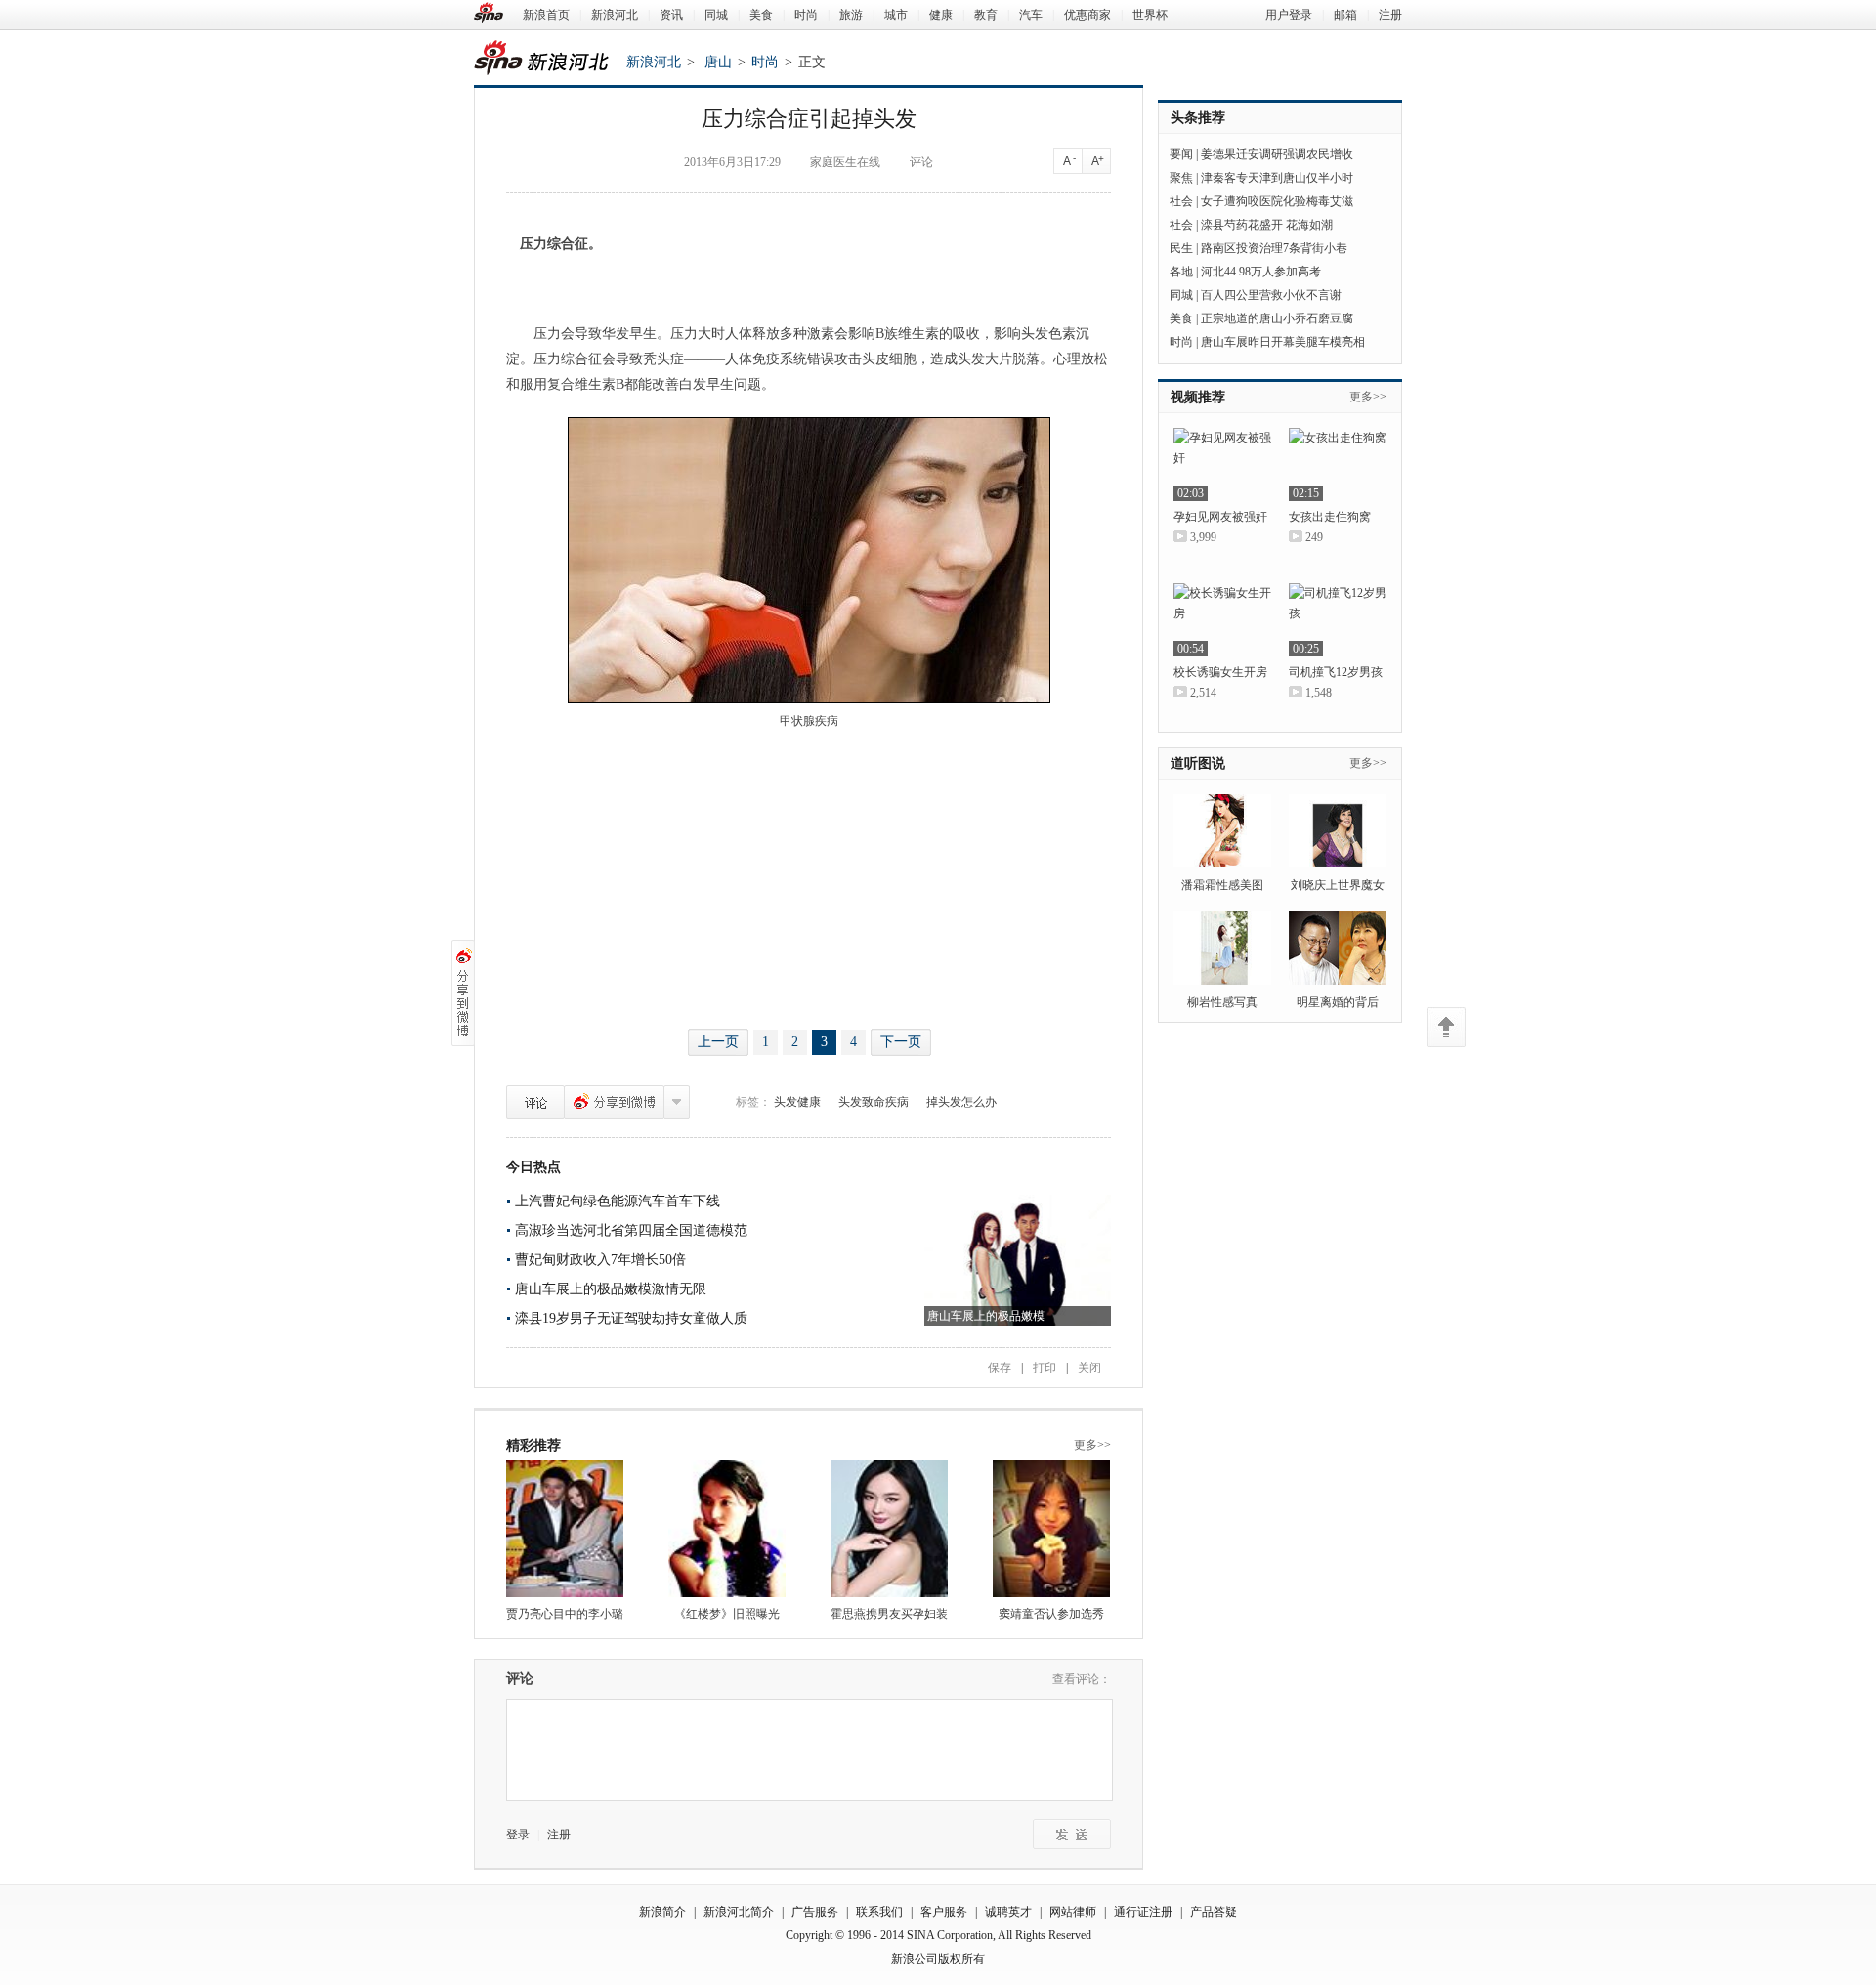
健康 (941, 15)
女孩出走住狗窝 (1330, 517)
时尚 (806, 15)
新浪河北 (615, 15)
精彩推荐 (533, 1445)
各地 (1181, 272)
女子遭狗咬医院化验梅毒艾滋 (1277, 201)
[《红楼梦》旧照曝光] (727, 1529)
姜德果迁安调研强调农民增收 (1277, 154)
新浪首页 (546, 15)
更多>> (1092, 1445)
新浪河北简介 (739, 1912)
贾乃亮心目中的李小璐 (565, 1614)
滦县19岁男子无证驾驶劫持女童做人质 (631, 1318)
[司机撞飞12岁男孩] (1338, 620)
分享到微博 (614, 1102)
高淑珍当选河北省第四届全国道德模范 (631, 1230)
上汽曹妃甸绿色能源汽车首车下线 (618, 1201)
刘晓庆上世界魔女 (1338, 885)
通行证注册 (1143, 1912)
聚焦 (1181, 178)
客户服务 (944, 1912)
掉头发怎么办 (961, 1102)
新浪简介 (662, 1912)
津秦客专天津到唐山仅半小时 (1277, 178)
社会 (1181, 201)
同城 (716, 15)
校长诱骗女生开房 (1220, 672)
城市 (896, 15)
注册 (1390, 15)
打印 (1045, 1368)
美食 (761, 15)
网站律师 (1073, 1912)
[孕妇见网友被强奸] (1222, 465)
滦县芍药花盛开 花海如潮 (1267, 225)
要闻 (1181, 154)
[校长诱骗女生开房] (1222, 620)
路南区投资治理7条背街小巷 (1274, 248)
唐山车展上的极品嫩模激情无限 (611, 1289)
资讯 (671, 15)
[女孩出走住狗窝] (1338, 465)
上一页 (718, 1042)
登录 (518, 1835)
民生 (1181, 248)
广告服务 (815, 1912)
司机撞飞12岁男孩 (1336, 672)
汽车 (1031, 15)
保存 (1000, 1368)
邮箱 (1345, 15)
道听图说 (1198, 763)
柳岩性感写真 (1222, 1002)
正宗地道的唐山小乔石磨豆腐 (1277, 318)
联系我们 (879, 1912)
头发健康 (797, 1102)
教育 (986, 15)
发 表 (1072, 1834)
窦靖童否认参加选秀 (1051, 1614)
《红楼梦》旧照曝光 (727, 1614)
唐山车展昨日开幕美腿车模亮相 (1283, 342)
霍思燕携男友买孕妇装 (889, 1614)
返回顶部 (1446, 1027)
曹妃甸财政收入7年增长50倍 (600, 1260)
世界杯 (1150, 15)
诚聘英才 (1008, 1912)
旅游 (851, 15)
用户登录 (1289, 15)
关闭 (1089, 1368)
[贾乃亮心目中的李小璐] (565, 1529)
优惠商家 (1087, 15)
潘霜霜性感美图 (1222, 885)
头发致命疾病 (874, 1102)
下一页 (901, 1042)
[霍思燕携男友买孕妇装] (889, 1529)
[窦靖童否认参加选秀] (1051, 1529)
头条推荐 (1198, 118)
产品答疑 (1214, 1912)
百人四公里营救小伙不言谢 (1271, 295)
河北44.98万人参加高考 (1261, 272)
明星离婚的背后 (1338, 1002)
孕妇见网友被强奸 (1220, 517)
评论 (535, 1102)
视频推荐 (1198, 397)
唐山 (718, 62)
